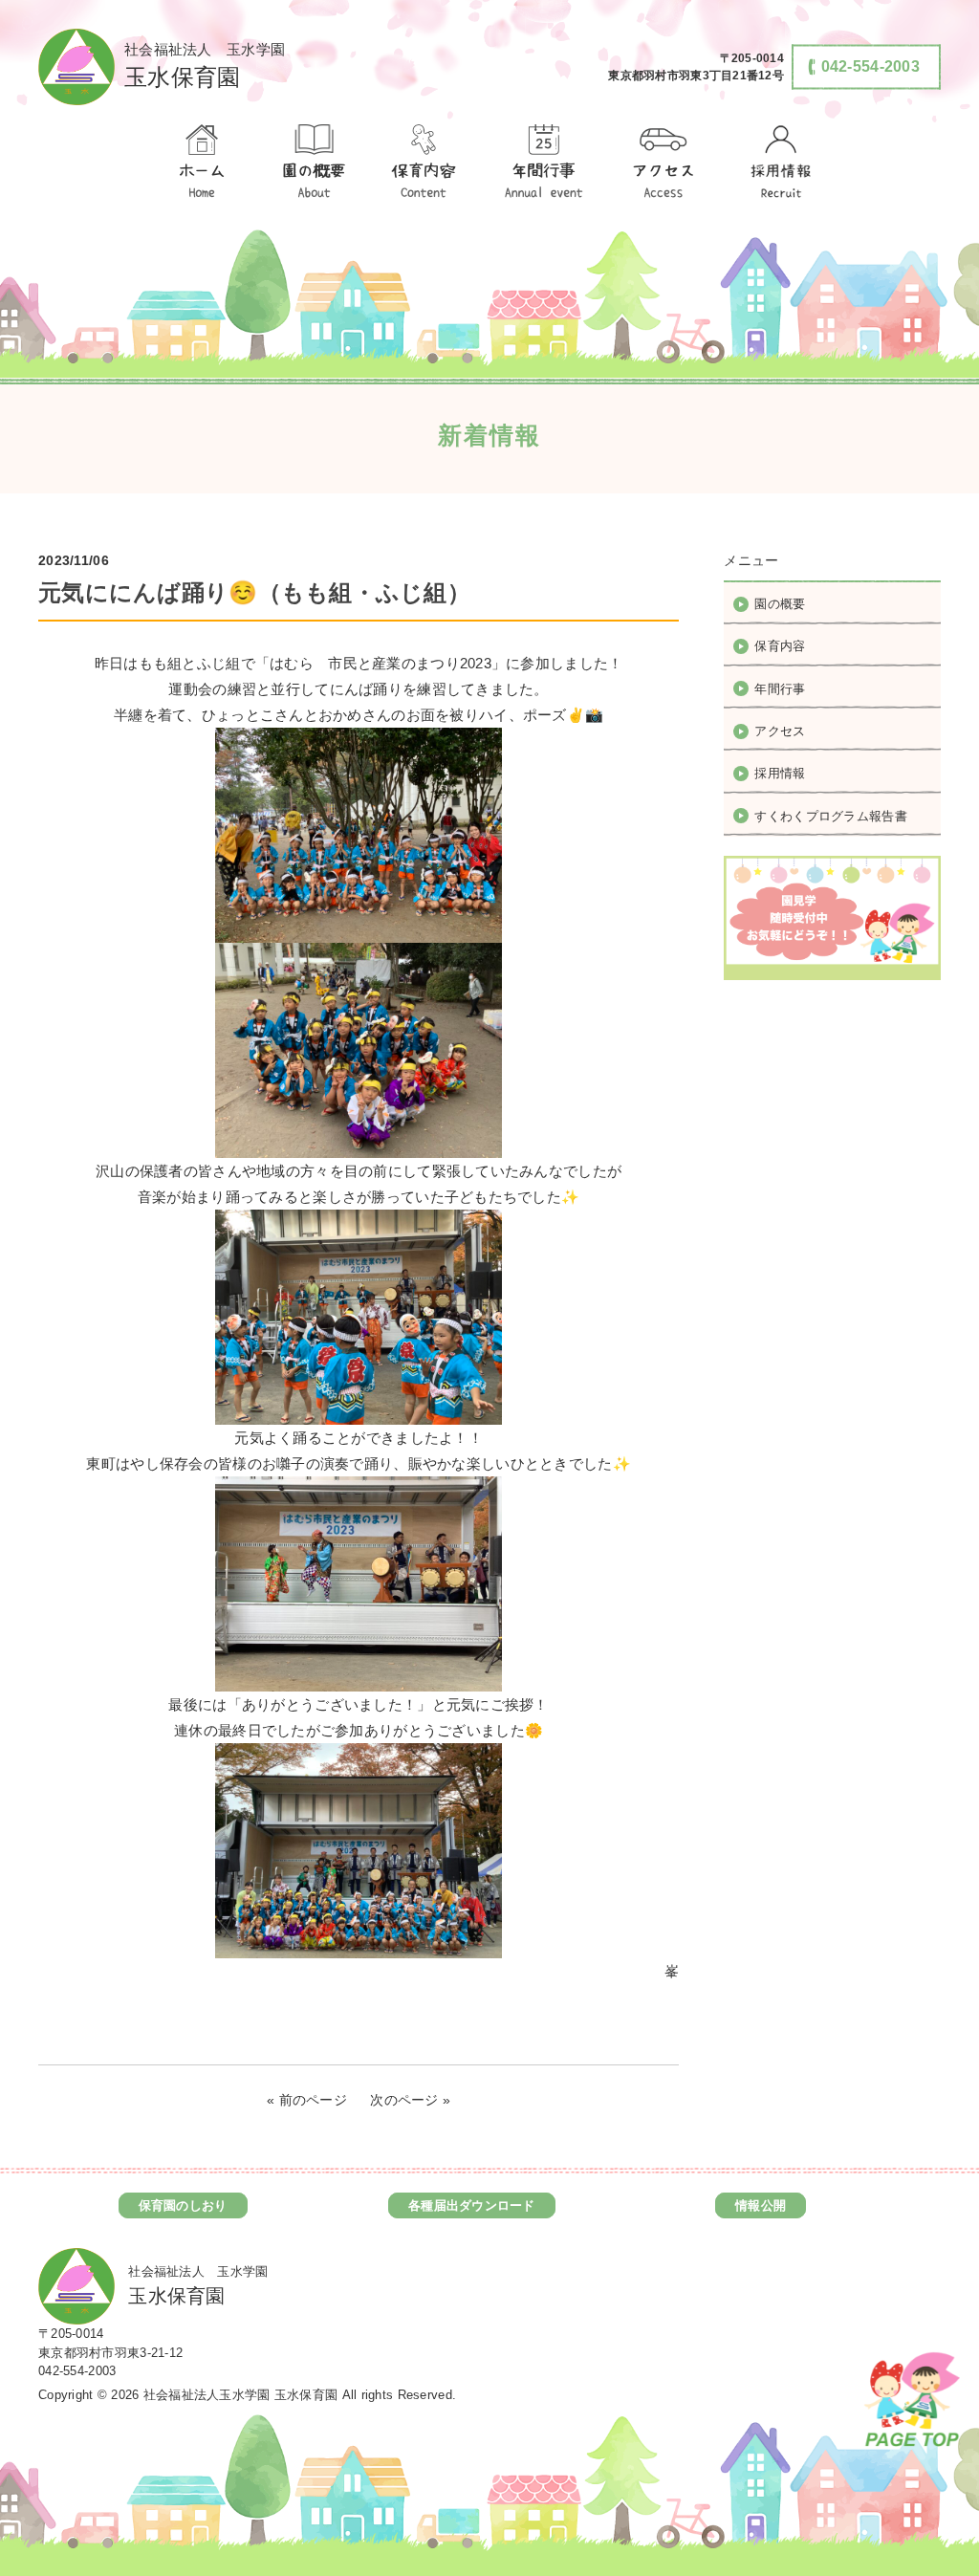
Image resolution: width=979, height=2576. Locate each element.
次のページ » (410, 2100)
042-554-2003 (77, 2371)
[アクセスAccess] (664, 163)
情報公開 (761, 2205)
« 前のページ (307, 2100)
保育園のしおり (183, 2205)
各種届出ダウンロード (472, 2205)
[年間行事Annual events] (544, 163)
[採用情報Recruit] (778, 163)
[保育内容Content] (424, 163)
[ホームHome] (201, 163)
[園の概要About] (313, 163)
